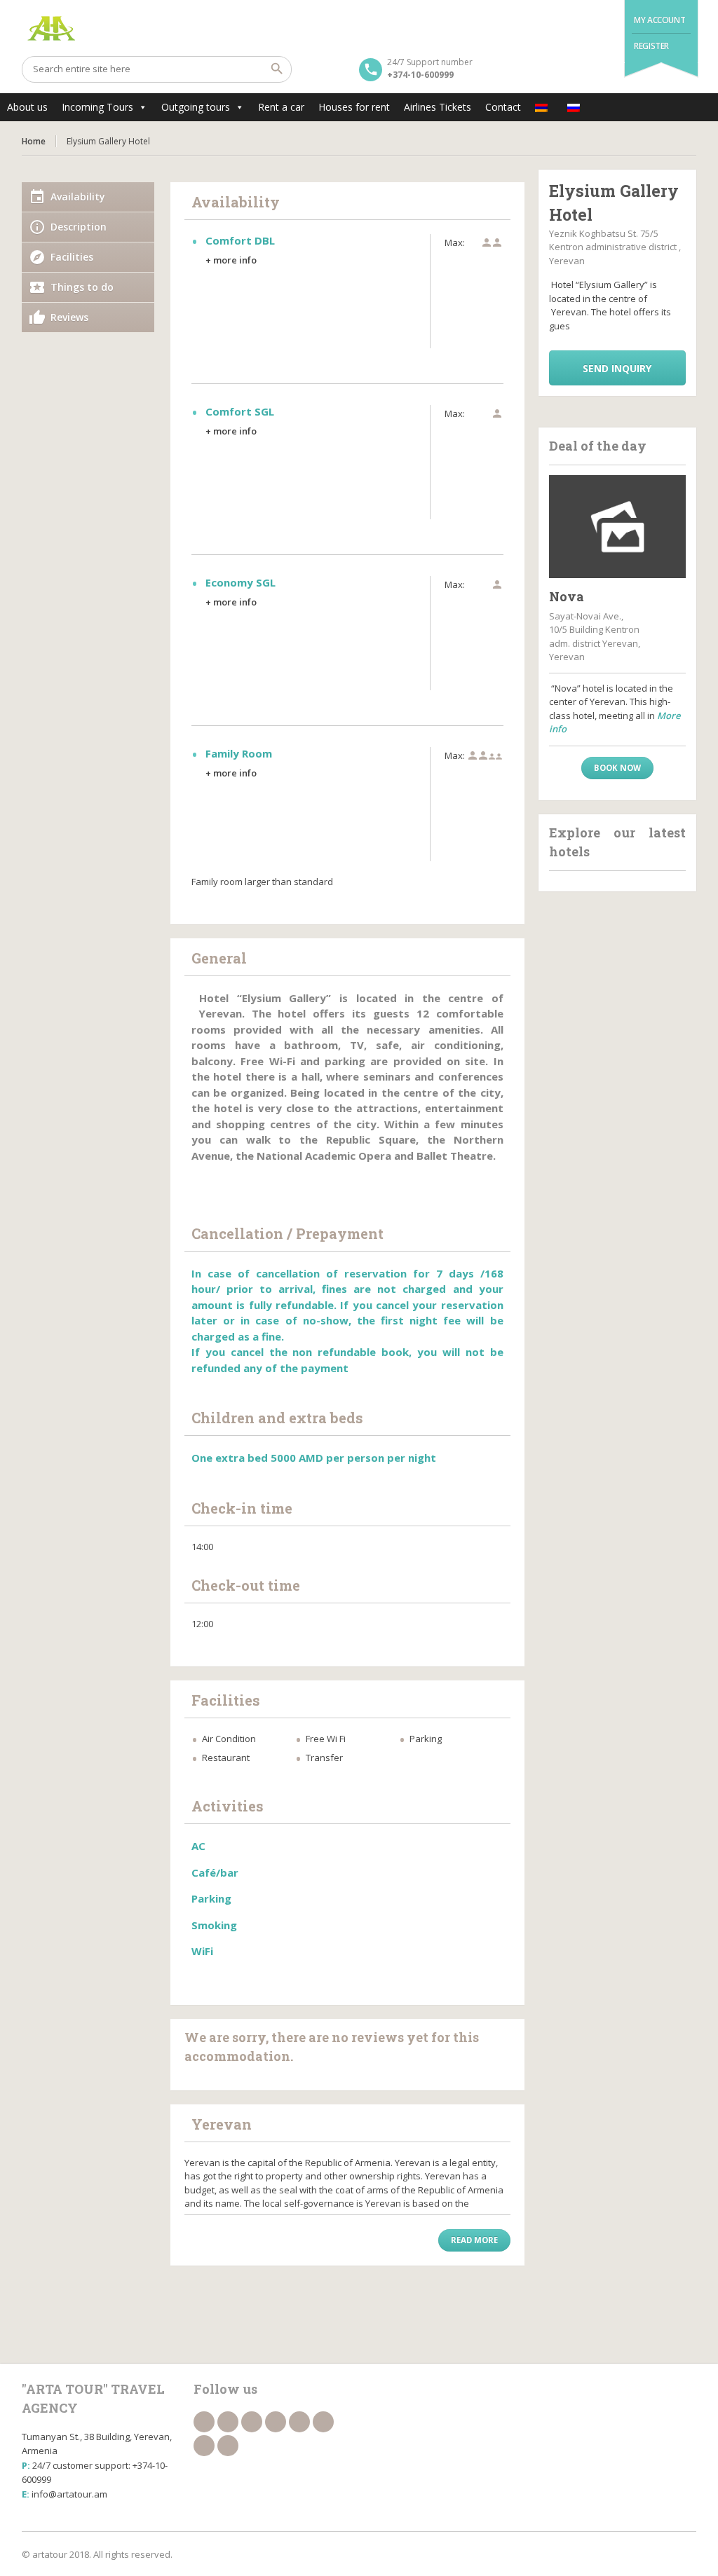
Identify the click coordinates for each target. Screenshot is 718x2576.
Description (79, 227)
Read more (474, 2240)
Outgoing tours (196, 107)
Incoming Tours (97, 107)
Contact (503, 107)
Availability (78, 197)
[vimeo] (204, 2446)
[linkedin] (276, 2422)
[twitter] (228, 2422)
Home (34, 141)
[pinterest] (228, 2446)
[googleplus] (299, 2422)
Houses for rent (354, 107)
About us (27, 107)
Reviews (69, 317)
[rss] (252, 2422)
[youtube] (323, 2422)
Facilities (72, 257)
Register (651, 46)
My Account (659, 20)
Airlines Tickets (438, 107)
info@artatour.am (69, 2494)
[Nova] (618, 527)
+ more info (231, 260)
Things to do (82, 287)
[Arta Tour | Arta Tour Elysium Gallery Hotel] (359, 28)
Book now (617, 768)
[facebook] (204, 2422)
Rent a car (281, 107)
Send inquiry (617, 368)
